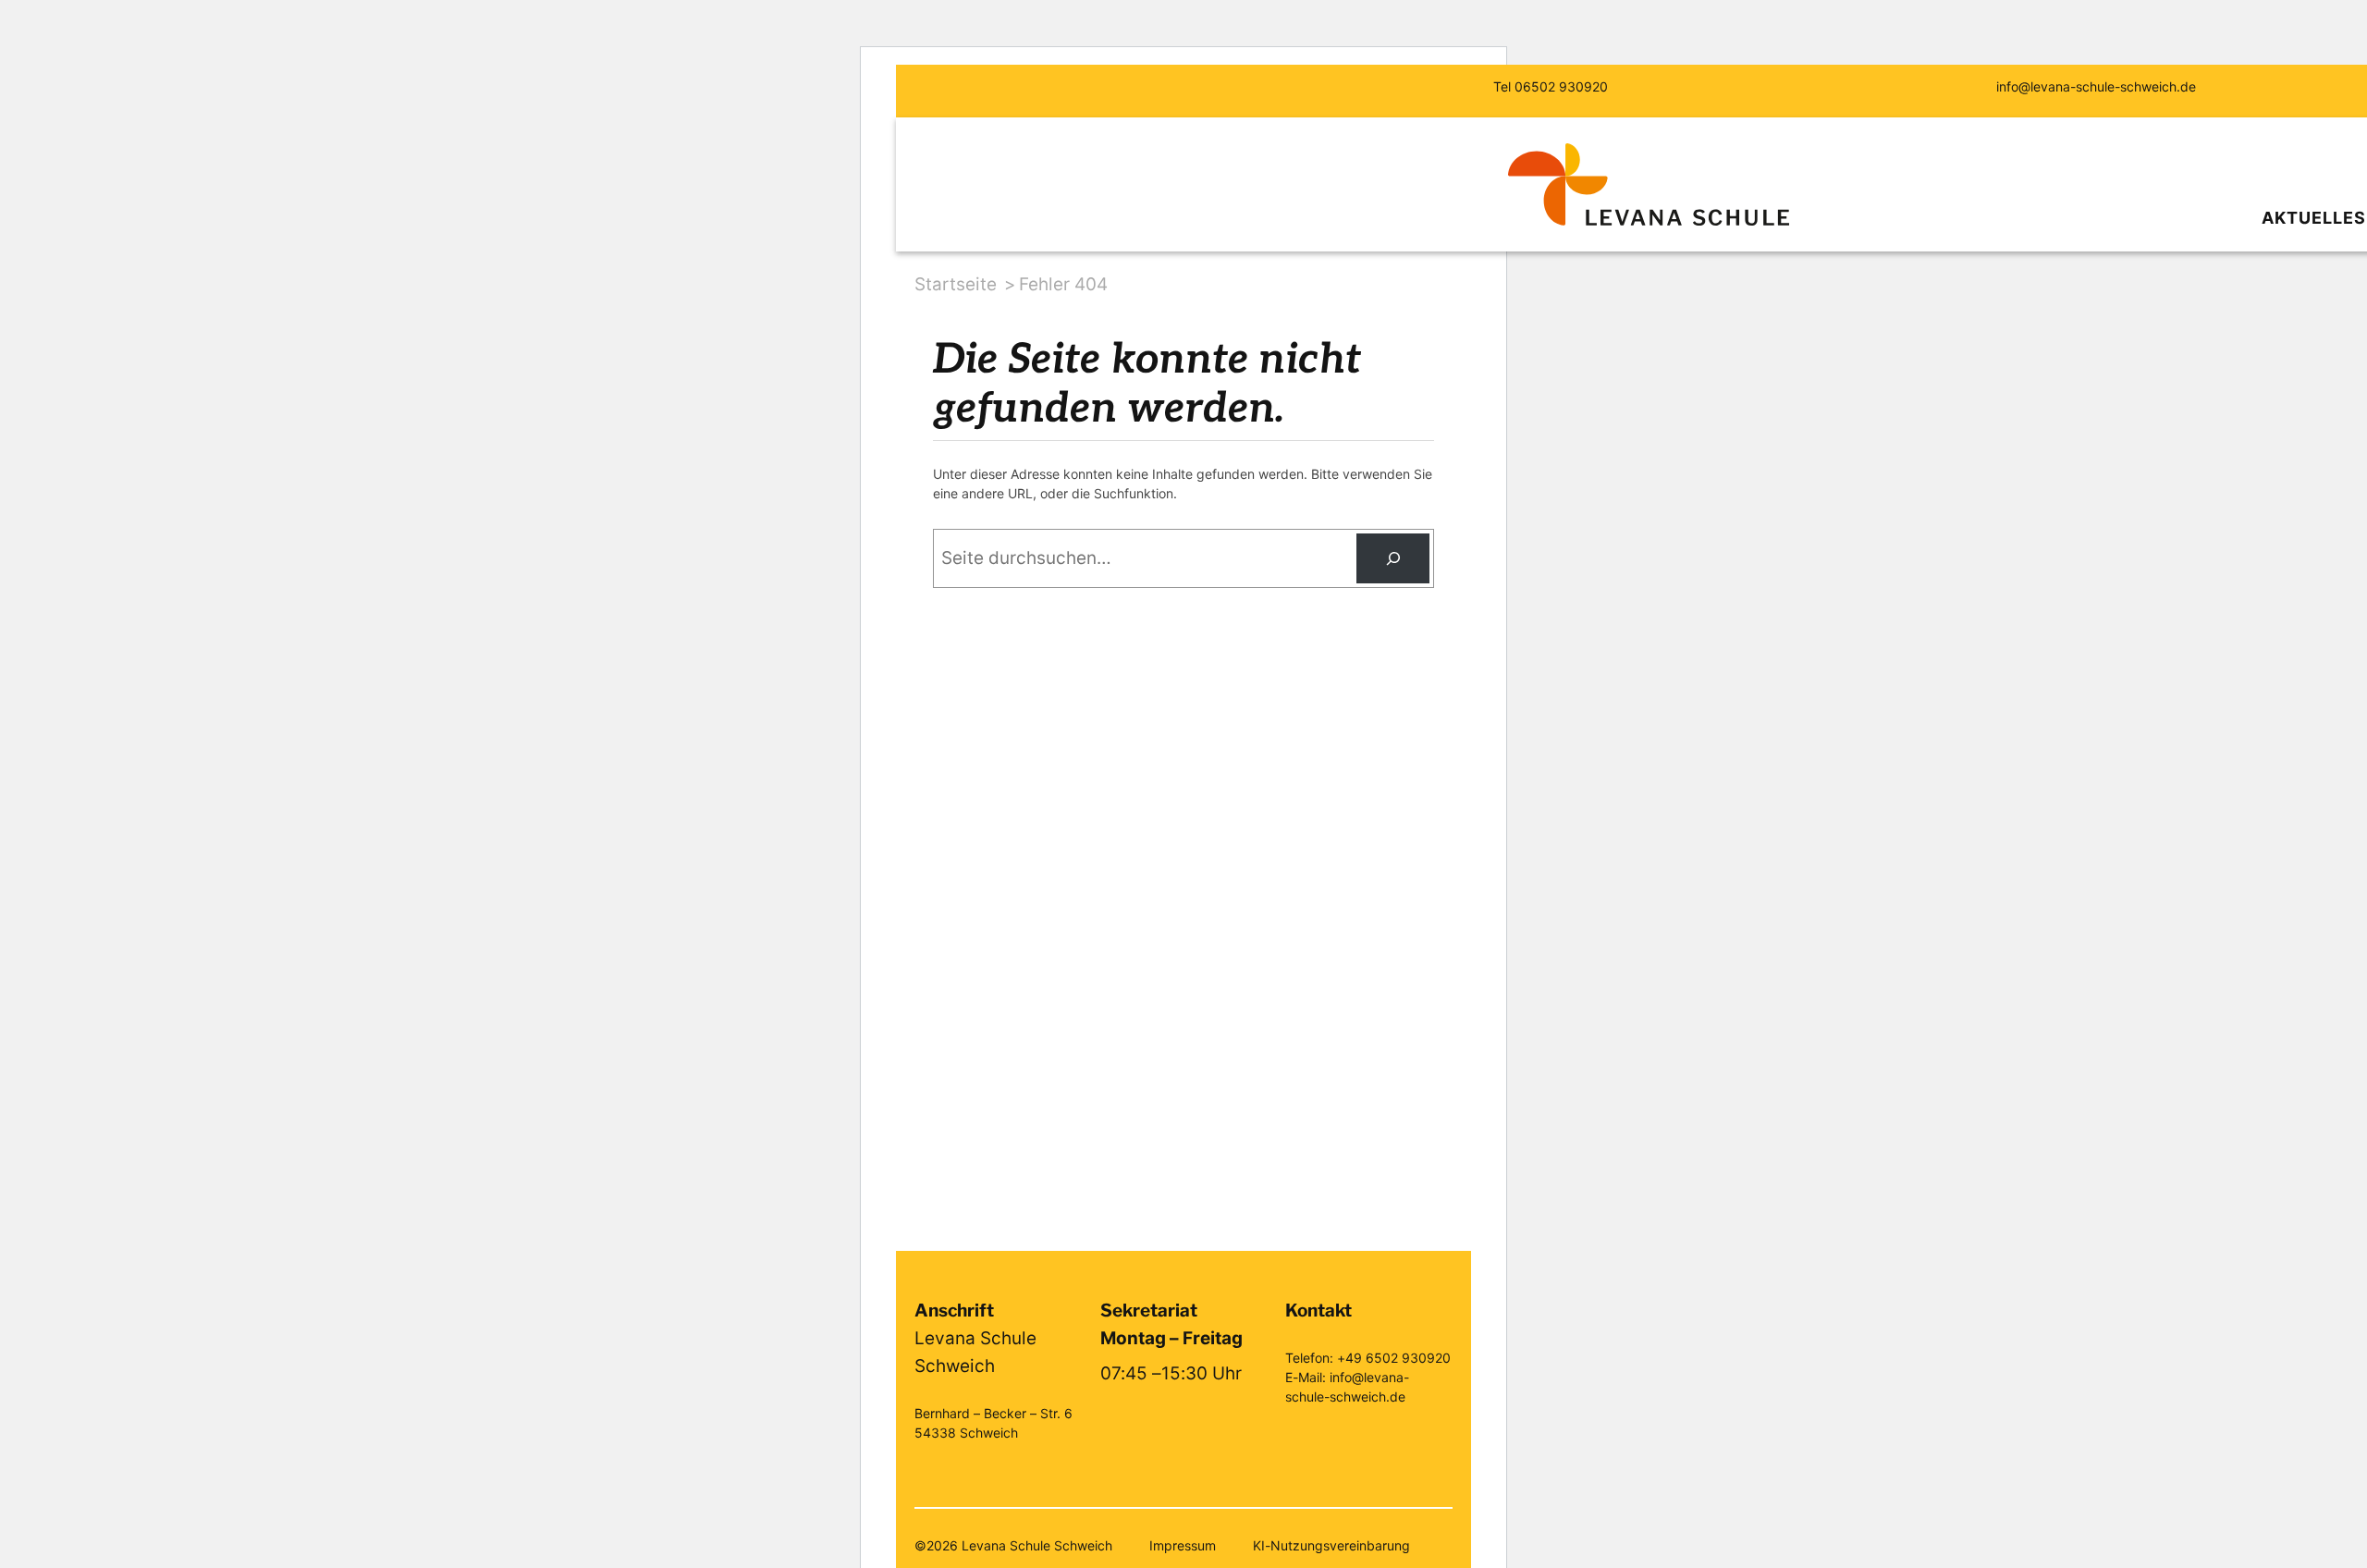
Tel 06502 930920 (1551, 86)
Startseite (956, 284)
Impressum (1183, 1545)
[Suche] (1393, 558)
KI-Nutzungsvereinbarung (1331, 1545)
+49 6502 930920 (1394, 1358)
